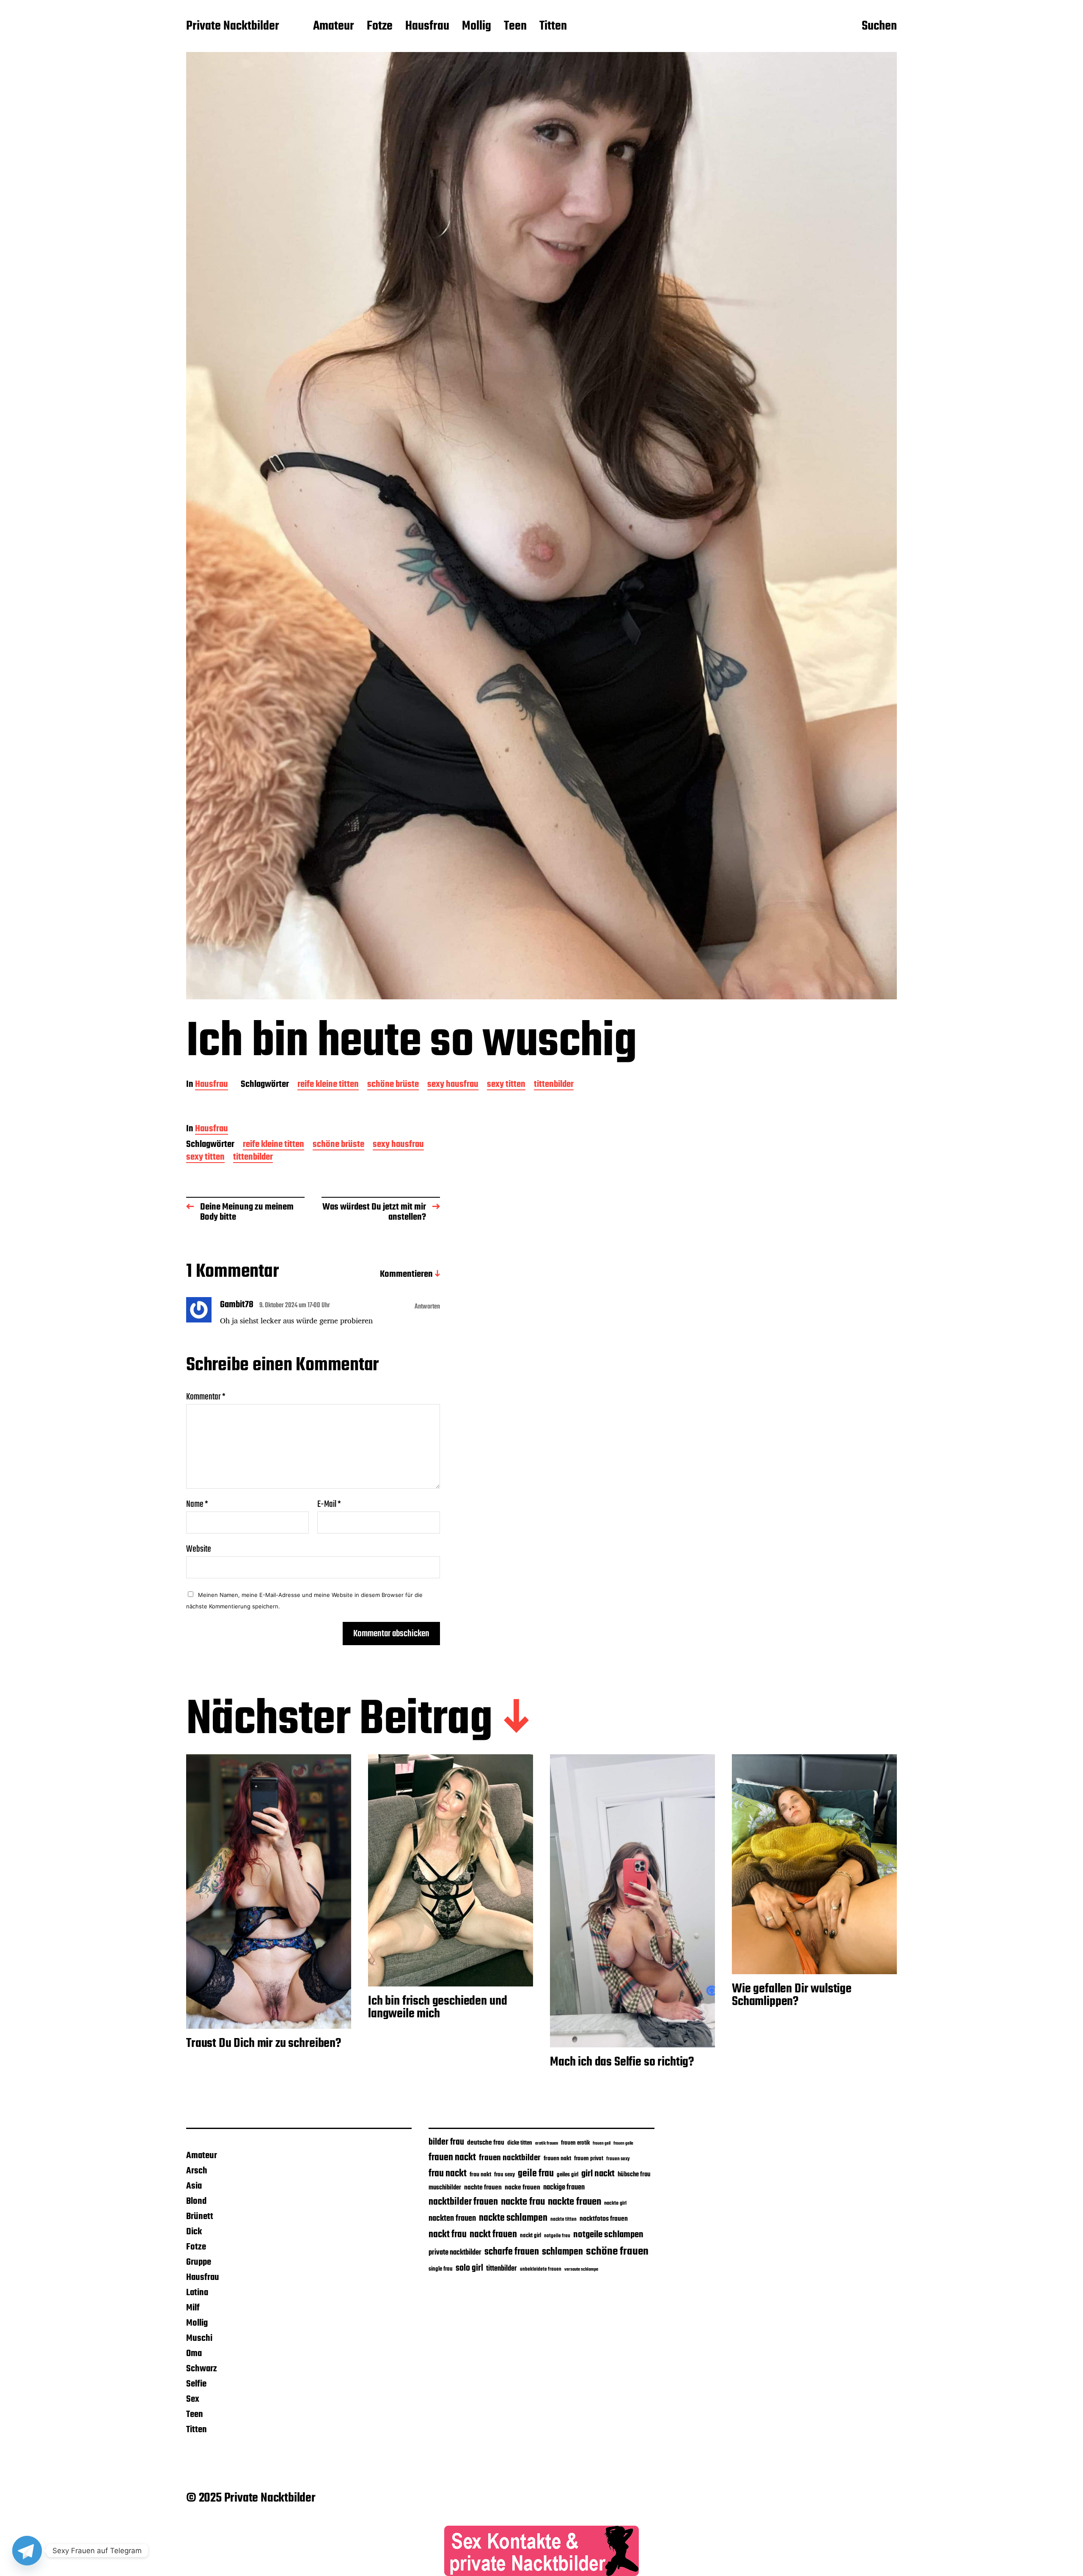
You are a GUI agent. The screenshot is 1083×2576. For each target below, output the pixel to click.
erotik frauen (547, 2143)
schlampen (562, 2252)
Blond (196, 2201)
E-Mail (329, 1504)
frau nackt (448, 2174)
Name (197, 1504)
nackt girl (531, 2236)
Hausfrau (427, 27)
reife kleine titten (328, 1085)
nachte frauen (483, 2188)
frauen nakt (557, 2159)
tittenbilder (554, 1085)
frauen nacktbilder (510, 2158)
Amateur (334, 27)
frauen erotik (575, 2143)
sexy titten (506, 1085)
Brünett (200, 2217)
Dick (194, 2232)
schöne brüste (393, 1085)
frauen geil (602, 2144)
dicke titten (520, 2143)
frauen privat (589, 2159)
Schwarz (202, 2369)
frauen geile (623, 2143)
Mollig (477, 27)
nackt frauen (493, 2235)
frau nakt (480, 2175)
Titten (553, 27)
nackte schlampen (513, 2218)
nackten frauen (452, 2219)
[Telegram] (27, 2551)
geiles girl (568, 2175)
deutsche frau (486, 2143)
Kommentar (206, 1397)
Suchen (879, 27)
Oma (194, 2354)
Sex (193, 2399)
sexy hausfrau (453, 1085)
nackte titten (563, 2219)
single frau (441, 2269)
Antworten (427, 1307)
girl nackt (598, 2174)
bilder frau (446, 2142)
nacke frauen (522, 2188)
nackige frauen (564, 2188)
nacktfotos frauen (604, 2219)
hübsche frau (634, 2175)
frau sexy (504, 2175)
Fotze (380, 27)
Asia (194, 2186)
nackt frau (448, 2235)
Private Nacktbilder (233, 27)
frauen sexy (618, 2159)
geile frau (536, 2174)
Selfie (196, 2384)
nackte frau (523, 2202)
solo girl (469, 2268)
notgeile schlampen (608, 2235)
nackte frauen (574, 2202)
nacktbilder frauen (463, 2202)
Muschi (199, 2338)
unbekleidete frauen (541, 2269)
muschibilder (445, 2188)
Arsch (197, 2171)
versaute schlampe (581, 2270)
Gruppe (199, 2262)
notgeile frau (557, 2236)
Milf (193, 2308)
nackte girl (615, 2203)
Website (199, 1548)
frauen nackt (452, 2158)
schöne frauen (617, 2252)
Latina (197, 2293)
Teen (515, 27)
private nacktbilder (455, 2252)
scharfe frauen (512, 2252)
